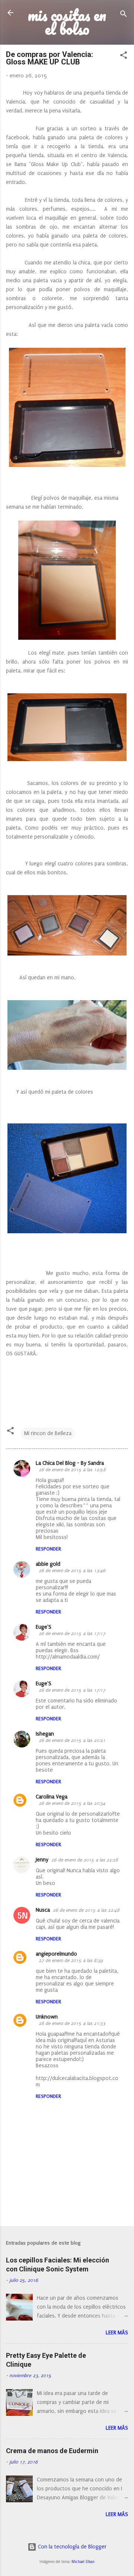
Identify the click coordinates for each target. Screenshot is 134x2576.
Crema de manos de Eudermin (52, 2451)
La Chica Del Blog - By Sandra (70, 1463)
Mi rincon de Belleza (48, 1433)
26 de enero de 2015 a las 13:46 (72, 1571)
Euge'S (44, 1627)
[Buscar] (124, 15)
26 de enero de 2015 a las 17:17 (72, 1634)
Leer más (117, 2333)
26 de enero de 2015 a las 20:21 (72, 1740)
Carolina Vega (52, 1797)
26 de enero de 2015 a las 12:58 (72, 1470)
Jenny (42, 1860)
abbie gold (48, 1564)
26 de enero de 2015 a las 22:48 (86, 1910)
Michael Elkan (83, 2562)
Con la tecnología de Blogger (71, 2547)
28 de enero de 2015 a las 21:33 (72, 2023)
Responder (48, 1549)
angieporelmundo (56, 1954)
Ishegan (45, 1734)
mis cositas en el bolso (67, 22)
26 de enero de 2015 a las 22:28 (85, 1860)
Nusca (43, 1910)
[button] (124, 57)
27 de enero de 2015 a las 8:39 (71, 1960)
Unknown (47, 2017)
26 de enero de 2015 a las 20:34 (72, 1803)
